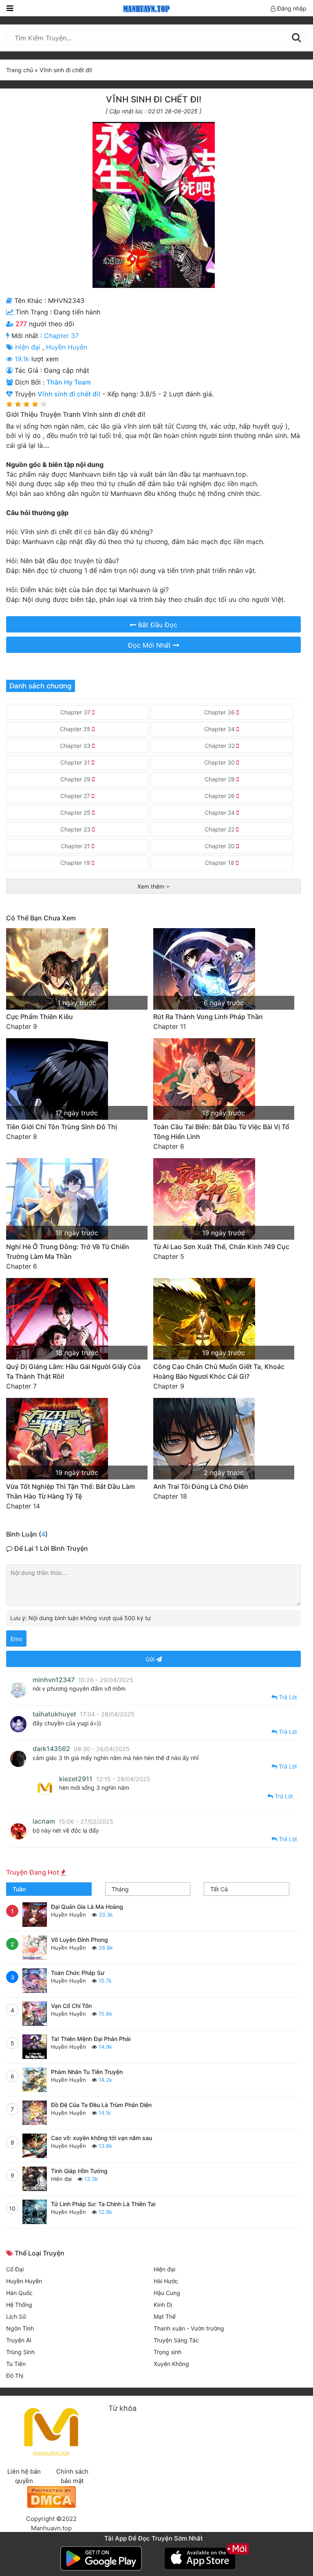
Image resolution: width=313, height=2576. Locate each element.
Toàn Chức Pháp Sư (78, 1973)
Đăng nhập (291, 8)
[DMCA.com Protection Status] (51, 2496)
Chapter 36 (220, 712)
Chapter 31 (76, 762)
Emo (16, 1639)
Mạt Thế (165, 2316)
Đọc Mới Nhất (150, 645)
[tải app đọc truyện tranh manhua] (145, 8)
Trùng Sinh (20, 2352)
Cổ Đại (15, 2269)
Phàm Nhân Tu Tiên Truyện (87, 2072)
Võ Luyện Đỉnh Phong (79, 1940)
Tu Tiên (16, 2364)
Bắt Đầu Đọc (157, 625)
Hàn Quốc (19, 2293)
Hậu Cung (167, 2293)
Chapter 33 (76, 746)
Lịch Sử (16, 2316)
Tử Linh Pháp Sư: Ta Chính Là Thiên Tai (103, 2204)
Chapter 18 (220, 863)
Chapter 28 (220, 779)
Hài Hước (166, 2281)
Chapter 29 (76, 779)
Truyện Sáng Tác (176, 2340)
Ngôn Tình (20, 2328)
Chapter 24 (220, 813)
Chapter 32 (220, 746)
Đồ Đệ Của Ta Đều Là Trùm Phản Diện (101, 2105)
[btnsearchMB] (296, 38)
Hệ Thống (19, 2305)
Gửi (151, 1659)
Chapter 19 (76, 863)
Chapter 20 (220, 846)
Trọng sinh (168, 2352)
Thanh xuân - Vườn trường (189, 2328)
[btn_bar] (10, 8)
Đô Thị (15, 2376)
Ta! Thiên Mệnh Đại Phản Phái (91, 2039)
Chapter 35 (76, 729)
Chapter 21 (76, 846)
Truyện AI (19, 2340)
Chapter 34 (220, 729)
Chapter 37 (61, 336)
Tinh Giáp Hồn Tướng (79, 2171)
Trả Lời (287, 1697)
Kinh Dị (163, 2305)
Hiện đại (29, 347)
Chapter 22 (220, 829)
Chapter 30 (220, 762)
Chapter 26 (220, 796)
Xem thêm (152, 886)
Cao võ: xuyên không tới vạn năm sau (101, 2138)
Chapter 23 (76, 829)
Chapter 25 (76, 813)
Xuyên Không (171, 2364)
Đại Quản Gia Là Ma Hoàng (87, 1907)
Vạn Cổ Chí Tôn (71, 2006)
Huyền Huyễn (67, 347)
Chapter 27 (76, 796)
